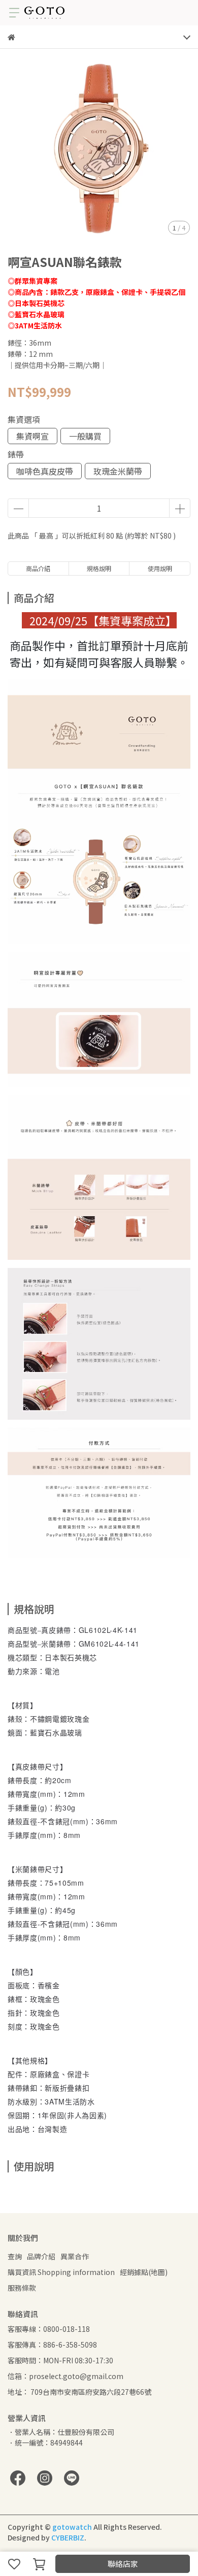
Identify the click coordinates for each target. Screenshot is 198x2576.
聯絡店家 (123, 2564)
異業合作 (75, 2256)
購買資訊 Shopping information (61, 2272)
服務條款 (22, 2288)
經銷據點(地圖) (144, 2272)
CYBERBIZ (68, 2537)
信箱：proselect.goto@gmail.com (65, 2376)
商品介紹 (38, 568)
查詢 (15, 2256)
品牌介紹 (41, 2256)
